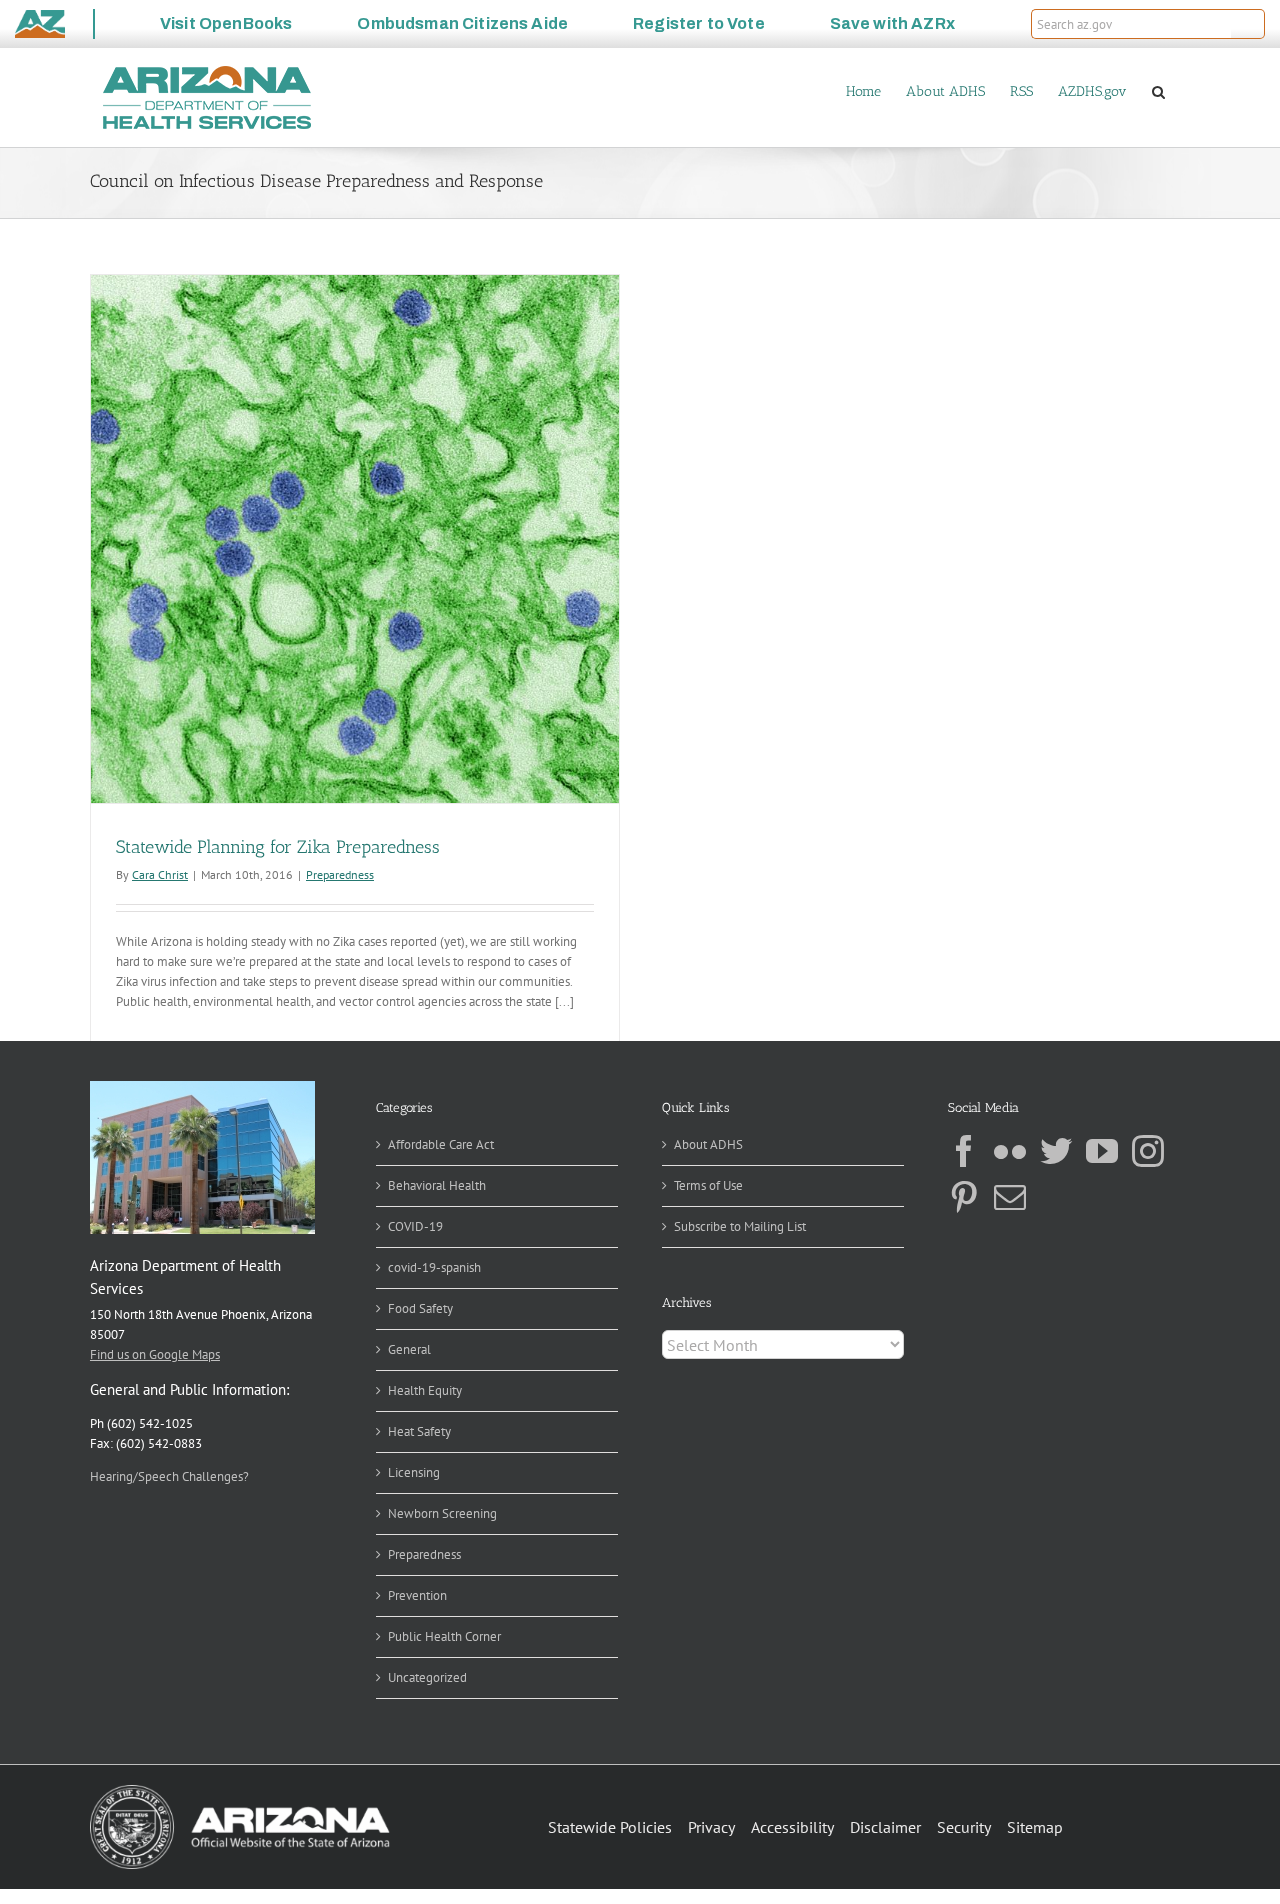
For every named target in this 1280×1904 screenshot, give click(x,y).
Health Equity (425, 1390)
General (409, 1349)
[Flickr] (1010, 1151)
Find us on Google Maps (155, 1354)
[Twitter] (1056, 1151)
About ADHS (708, 1144)
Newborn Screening (442, 1513)
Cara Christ (160, 874)
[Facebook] (964, 1151)
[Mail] (1010, 1197)
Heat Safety (419, 1431)
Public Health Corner (444, 1636)
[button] (1248, 24)
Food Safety (420, 1308)
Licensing (414, 1472)
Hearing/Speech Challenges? (169, 1476)
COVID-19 (415, 1226)
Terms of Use (708, 1185)
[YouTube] (1102, 1151)
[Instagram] (1148, 1151)
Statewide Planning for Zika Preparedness (278, 847)
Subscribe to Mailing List (740, 1226)
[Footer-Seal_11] (240, 1791)
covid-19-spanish (434, 1267)
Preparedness (340, 874)
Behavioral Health (437, 1185)
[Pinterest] (964, 1197)
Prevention (417, 1595)
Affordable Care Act (441, 1144)
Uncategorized (427, 1677)
